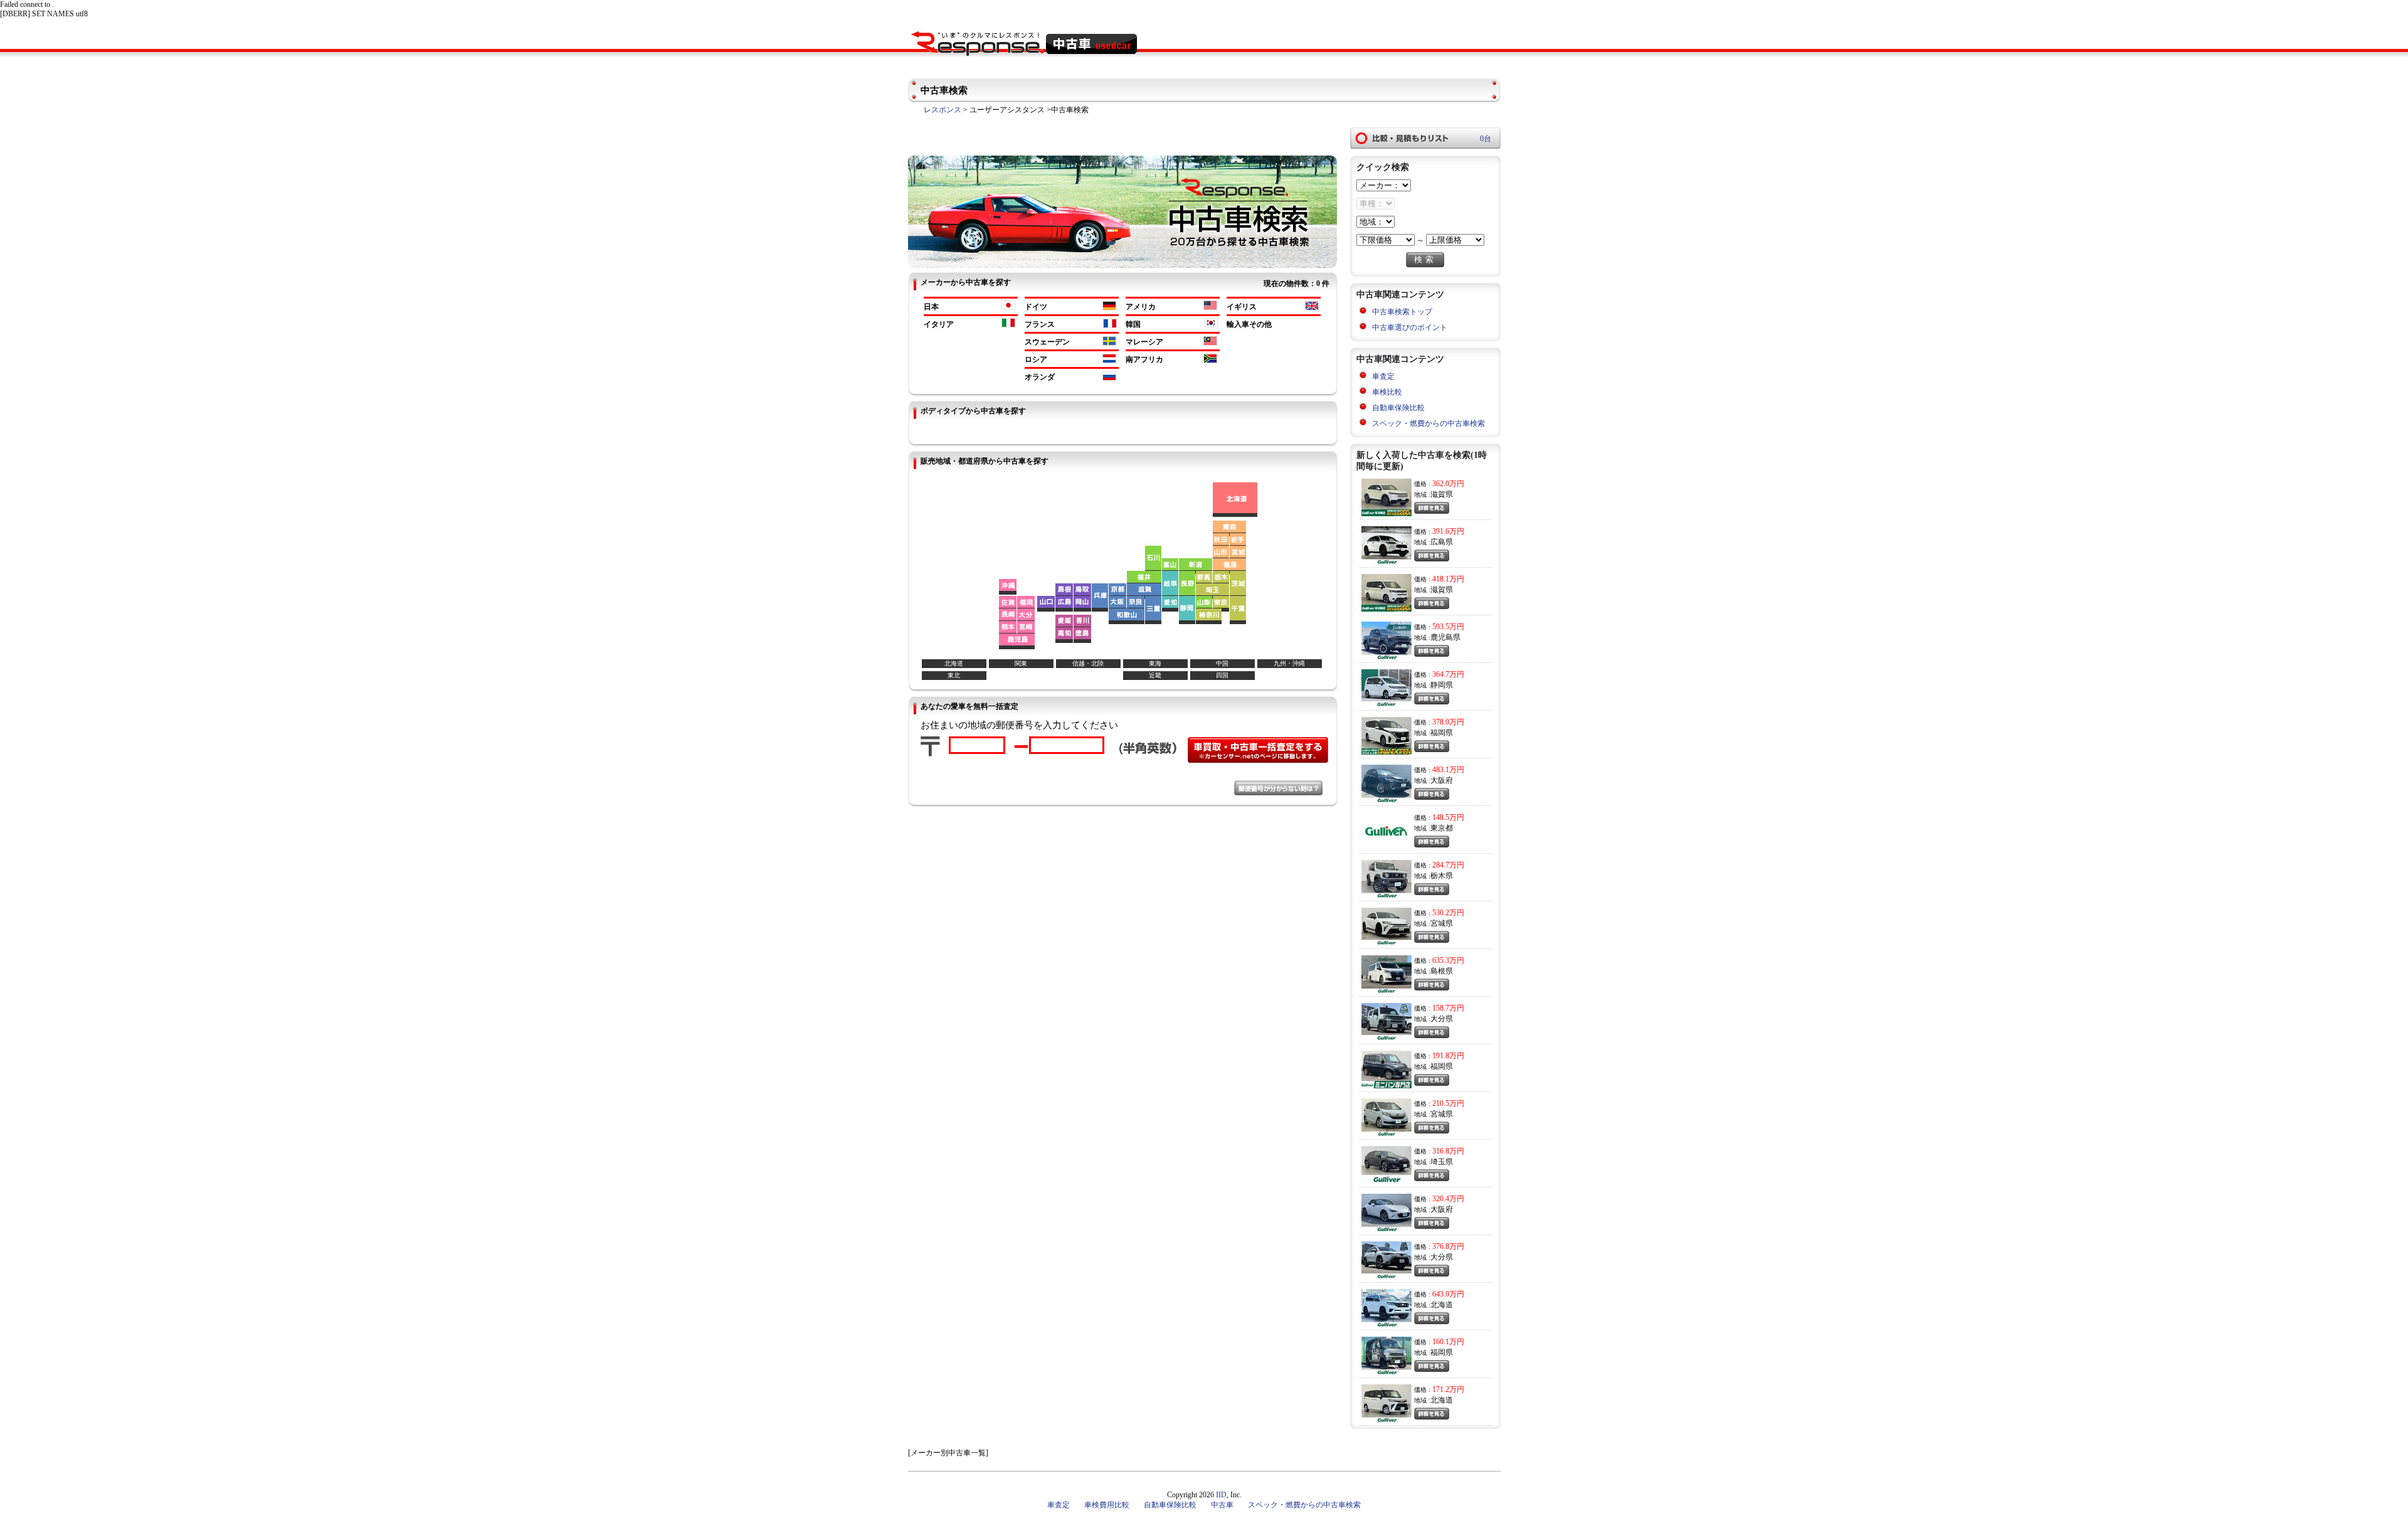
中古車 (1222, 1505)
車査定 (1383, 376)
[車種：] (1376, 204)
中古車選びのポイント (1410, 327)
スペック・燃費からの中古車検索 (1428, 423)
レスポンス (943, 110)
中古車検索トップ (1402, 312)
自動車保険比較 (1398, 408)
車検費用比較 (1107, 1505)
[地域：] (1376, 222)
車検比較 (1387, 392)
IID (1221, 1495)
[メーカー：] (1384, 186)
